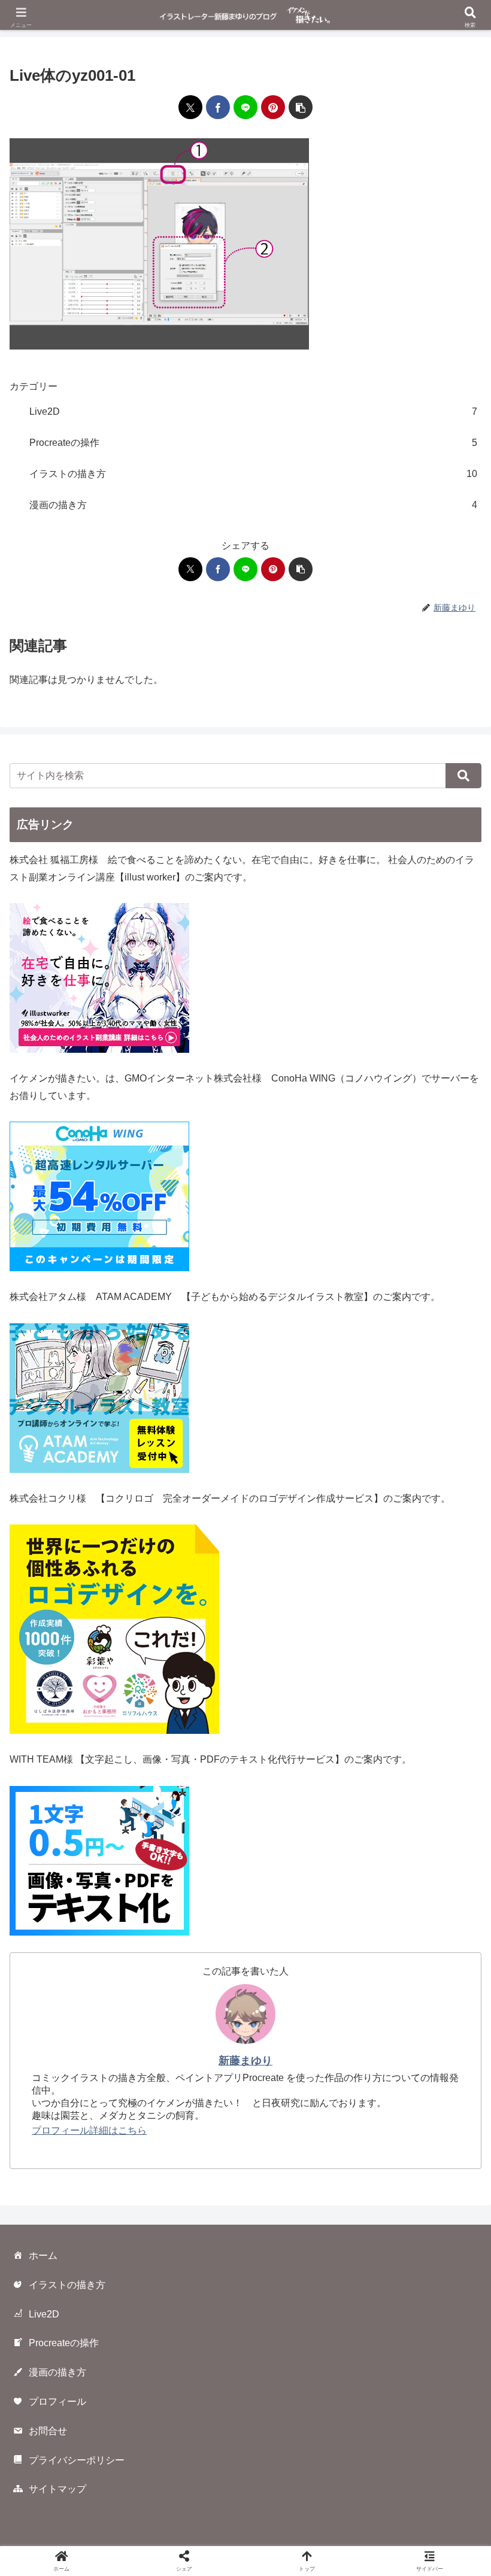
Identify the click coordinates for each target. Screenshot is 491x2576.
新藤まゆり (245, 2061)
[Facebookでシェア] (218, 107)
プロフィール (57, 2402)
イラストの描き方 (67, 2285)
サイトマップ (57, 2489)
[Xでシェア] (190, 107)
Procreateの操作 (64, 2343)
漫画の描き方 (57, 2372)
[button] (301, 107)
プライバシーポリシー (77, 2460)
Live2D (44, 2314)
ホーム (43, 2255)
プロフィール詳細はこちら (89, 2130)
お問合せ (48, 2431)
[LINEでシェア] (245, 107)
